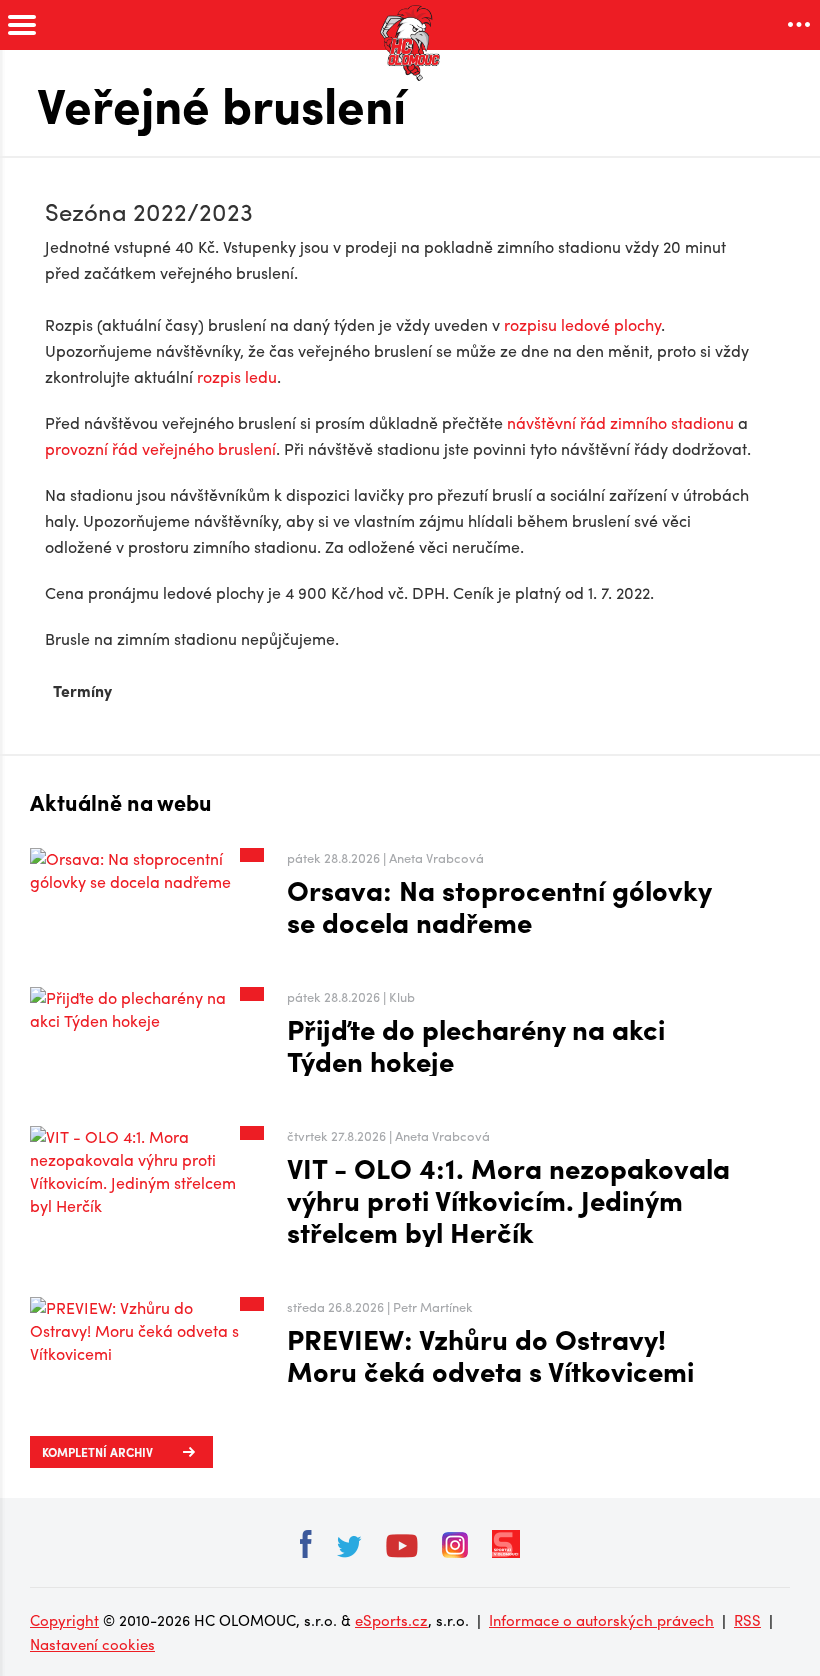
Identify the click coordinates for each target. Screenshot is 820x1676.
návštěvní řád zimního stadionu (620, 422)
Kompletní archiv (97, 1452)
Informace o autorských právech (601, 1620)
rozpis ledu (237, 376)
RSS (747, 1620)
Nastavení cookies (92, 1644)
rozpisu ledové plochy (582, 324)
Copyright (64, 1620)
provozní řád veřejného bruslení (160, 448)
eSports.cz (391, 1620)
